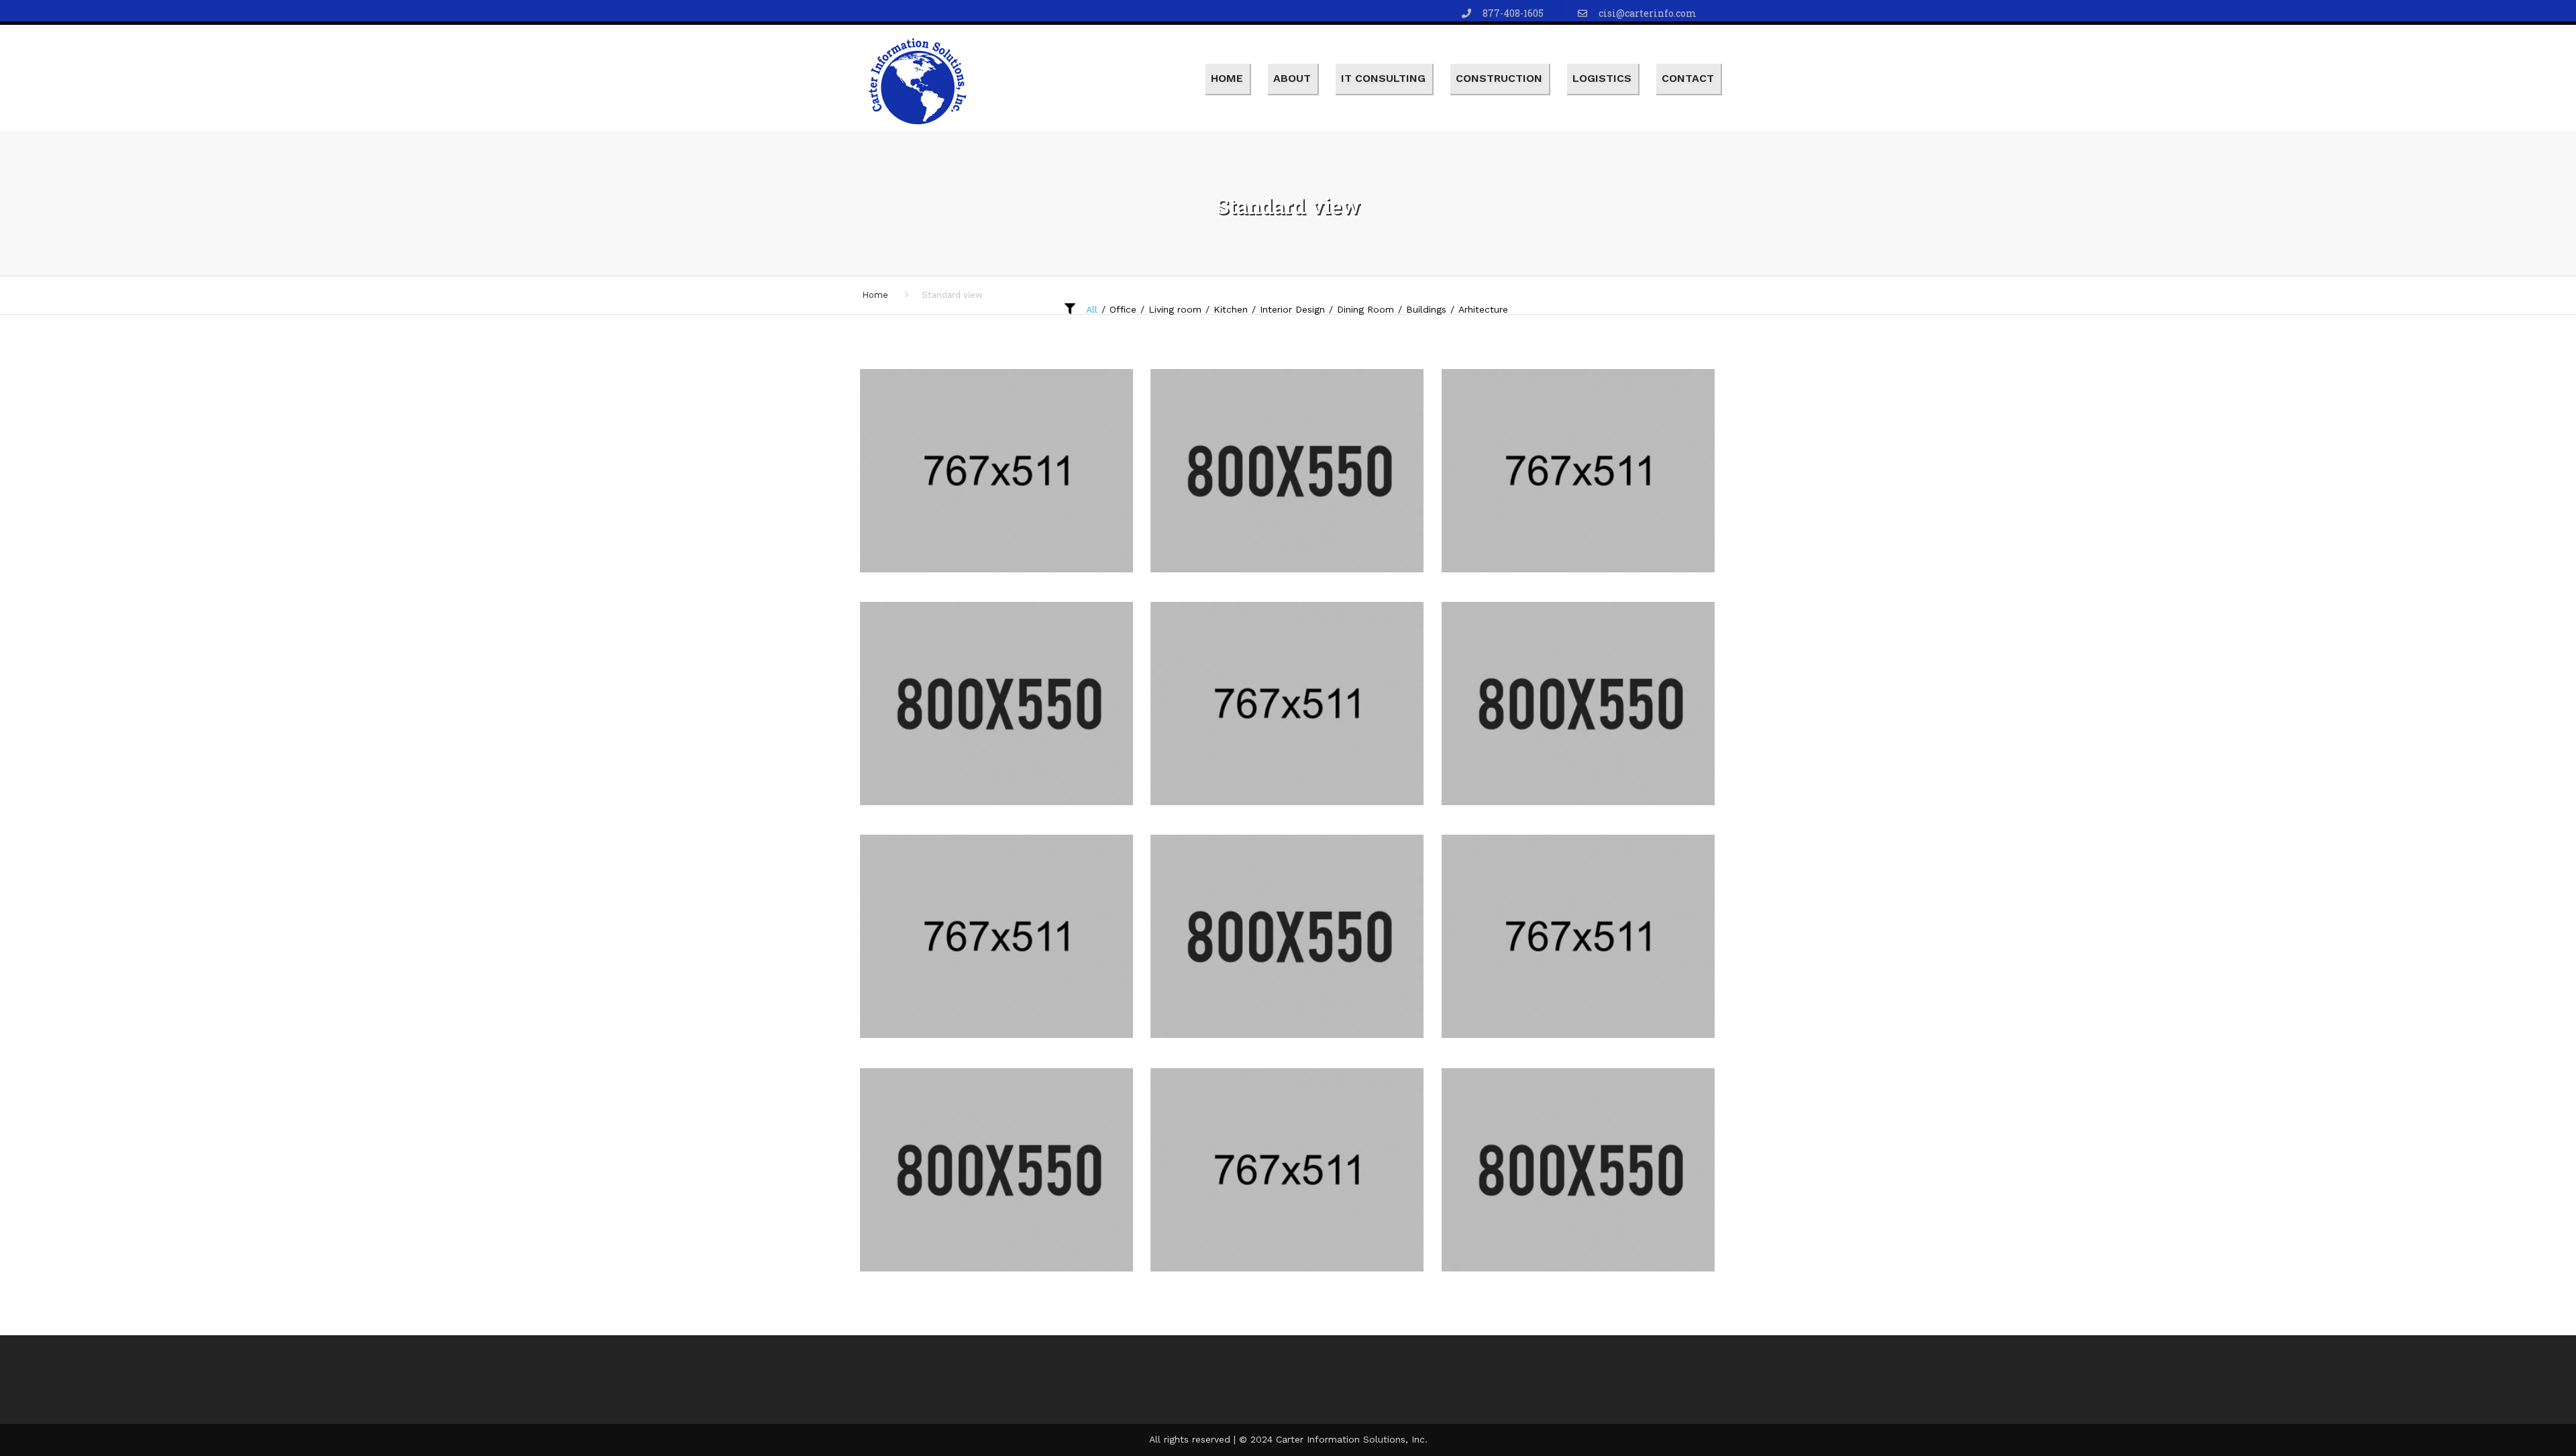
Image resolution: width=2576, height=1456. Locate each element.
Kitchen (1231, 309)
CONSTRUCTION (1499, 78)
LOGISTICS (1602, 78)
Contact (1688, 78)
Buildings (1426, 309)
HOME (1227, 78)
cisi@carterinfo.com (1648, 13)
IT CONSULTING (1383, 78)
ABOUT (1292, 78)
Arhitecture (1483, 309)
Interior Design (1292, 309)
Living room (1175, 309)
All (1092, 309)
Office (1123, 309)
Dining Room (1365, 309)
